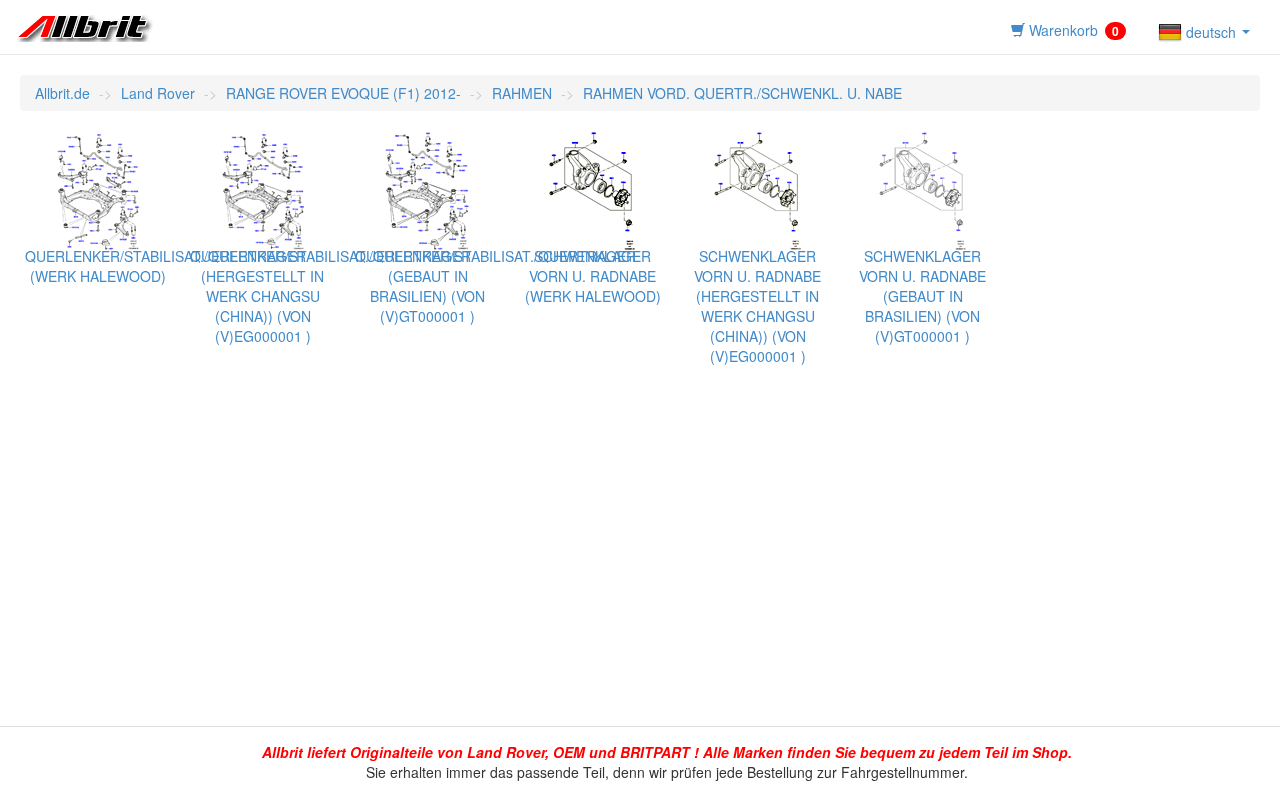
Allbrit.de (62, 93)
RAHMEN (522, 93)
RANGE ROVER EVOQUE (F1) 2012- (343, 93)
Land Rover (158, 93)
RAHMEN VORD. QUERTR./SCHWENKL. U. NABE (742, 93)
